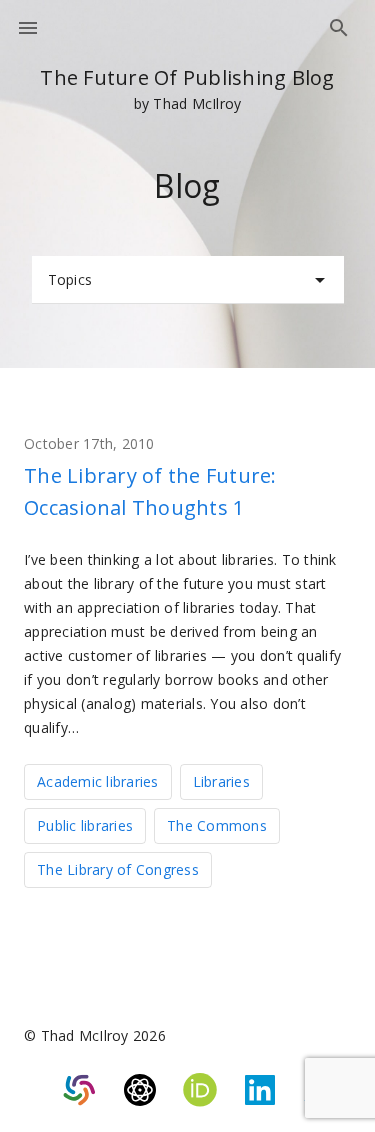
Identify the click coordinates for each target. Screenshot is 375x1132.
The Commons (217, 825)
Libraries (221, 781)
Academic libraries (98, 781)
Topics (70, 279)
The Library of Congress (118, 869)
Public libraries (85, 825)
